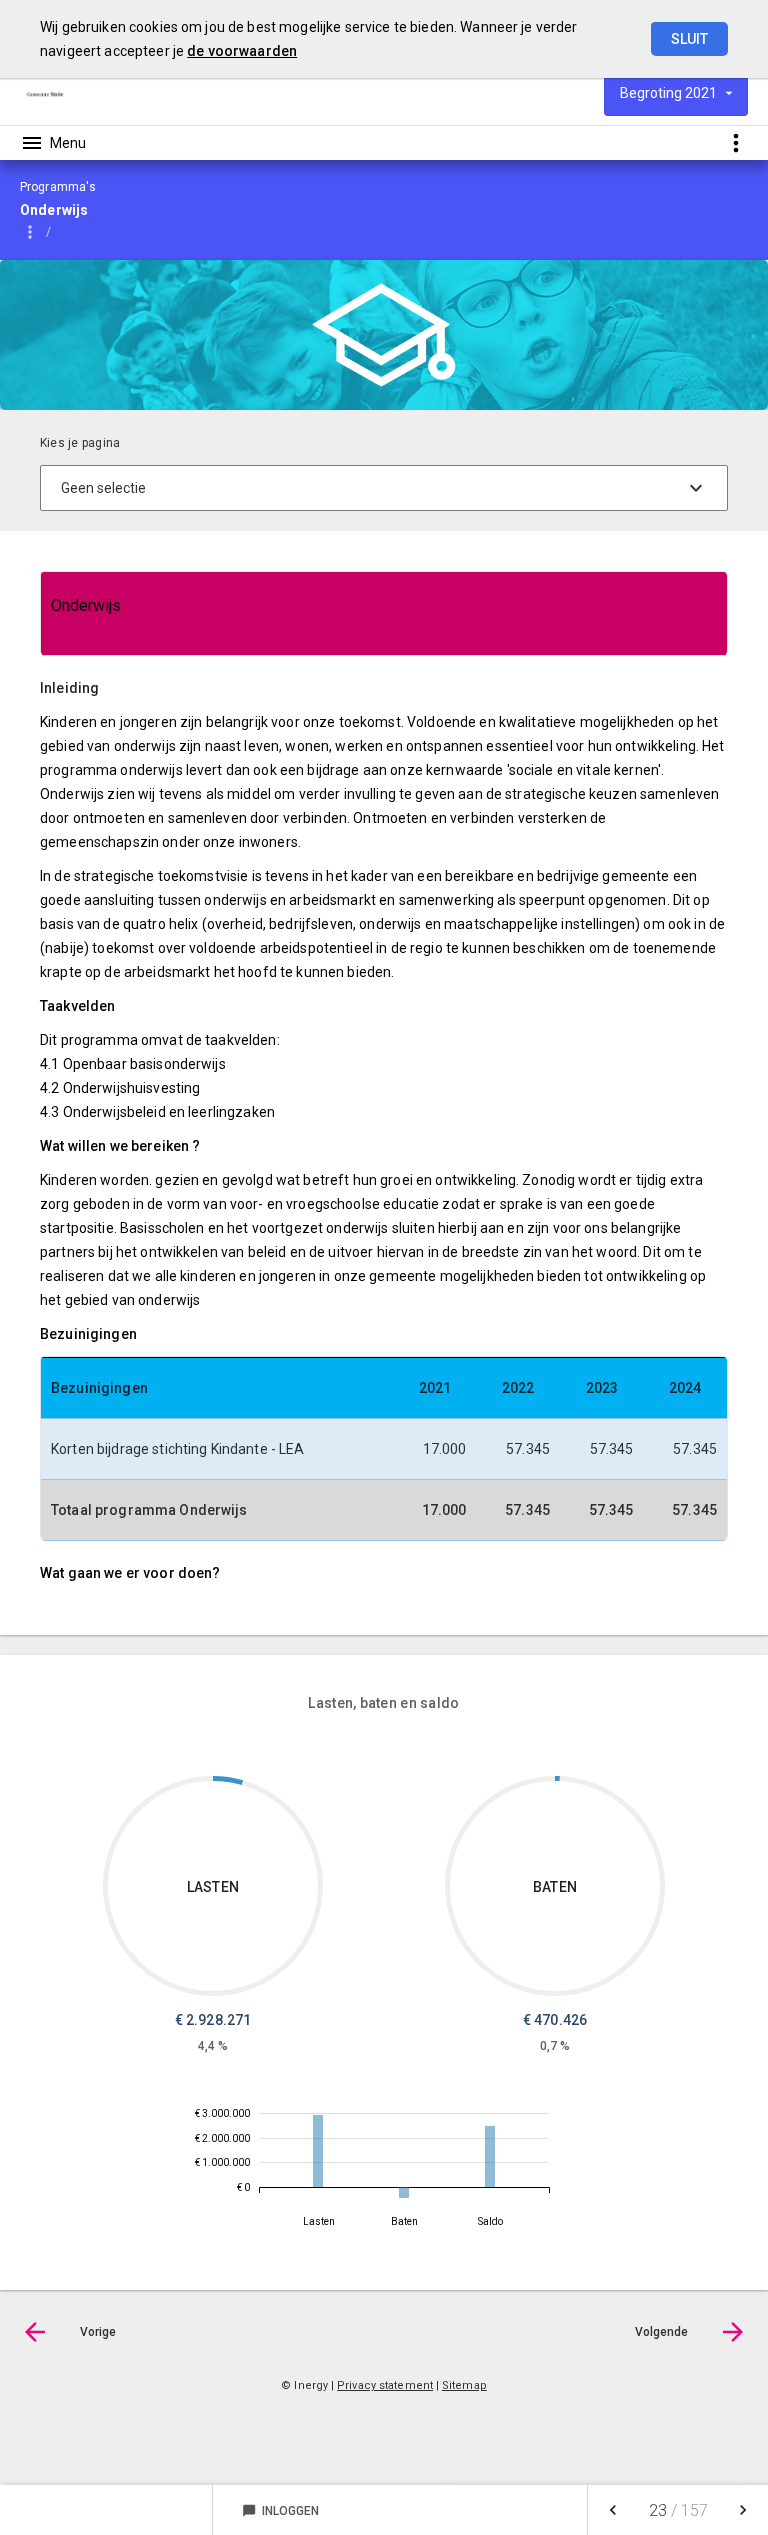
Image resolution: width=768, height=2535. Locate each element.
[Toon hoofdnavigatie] (53, 143)
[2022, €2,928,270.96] (318, 2151)
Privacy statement (385, 2385)
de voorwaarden (242, 51)
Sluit (689, 39)
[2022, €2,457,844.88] (490, 2156)
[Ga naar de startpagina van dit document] (45, 93)
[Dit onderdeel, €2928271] (228, 1780)
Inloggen (280, 2511)
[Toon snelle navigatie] (735, 142)
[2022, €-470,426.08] (404, 2192)
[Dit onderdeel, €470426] (557, 1778)
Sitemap (464, 2385)
